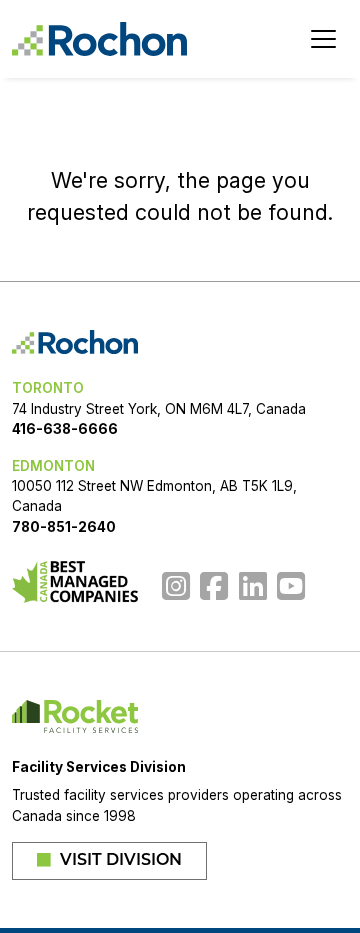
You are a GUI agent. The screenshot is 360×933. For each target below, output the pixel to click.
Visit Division (119, 861)
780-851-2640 (64, 527)
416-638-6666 (65, 429)
